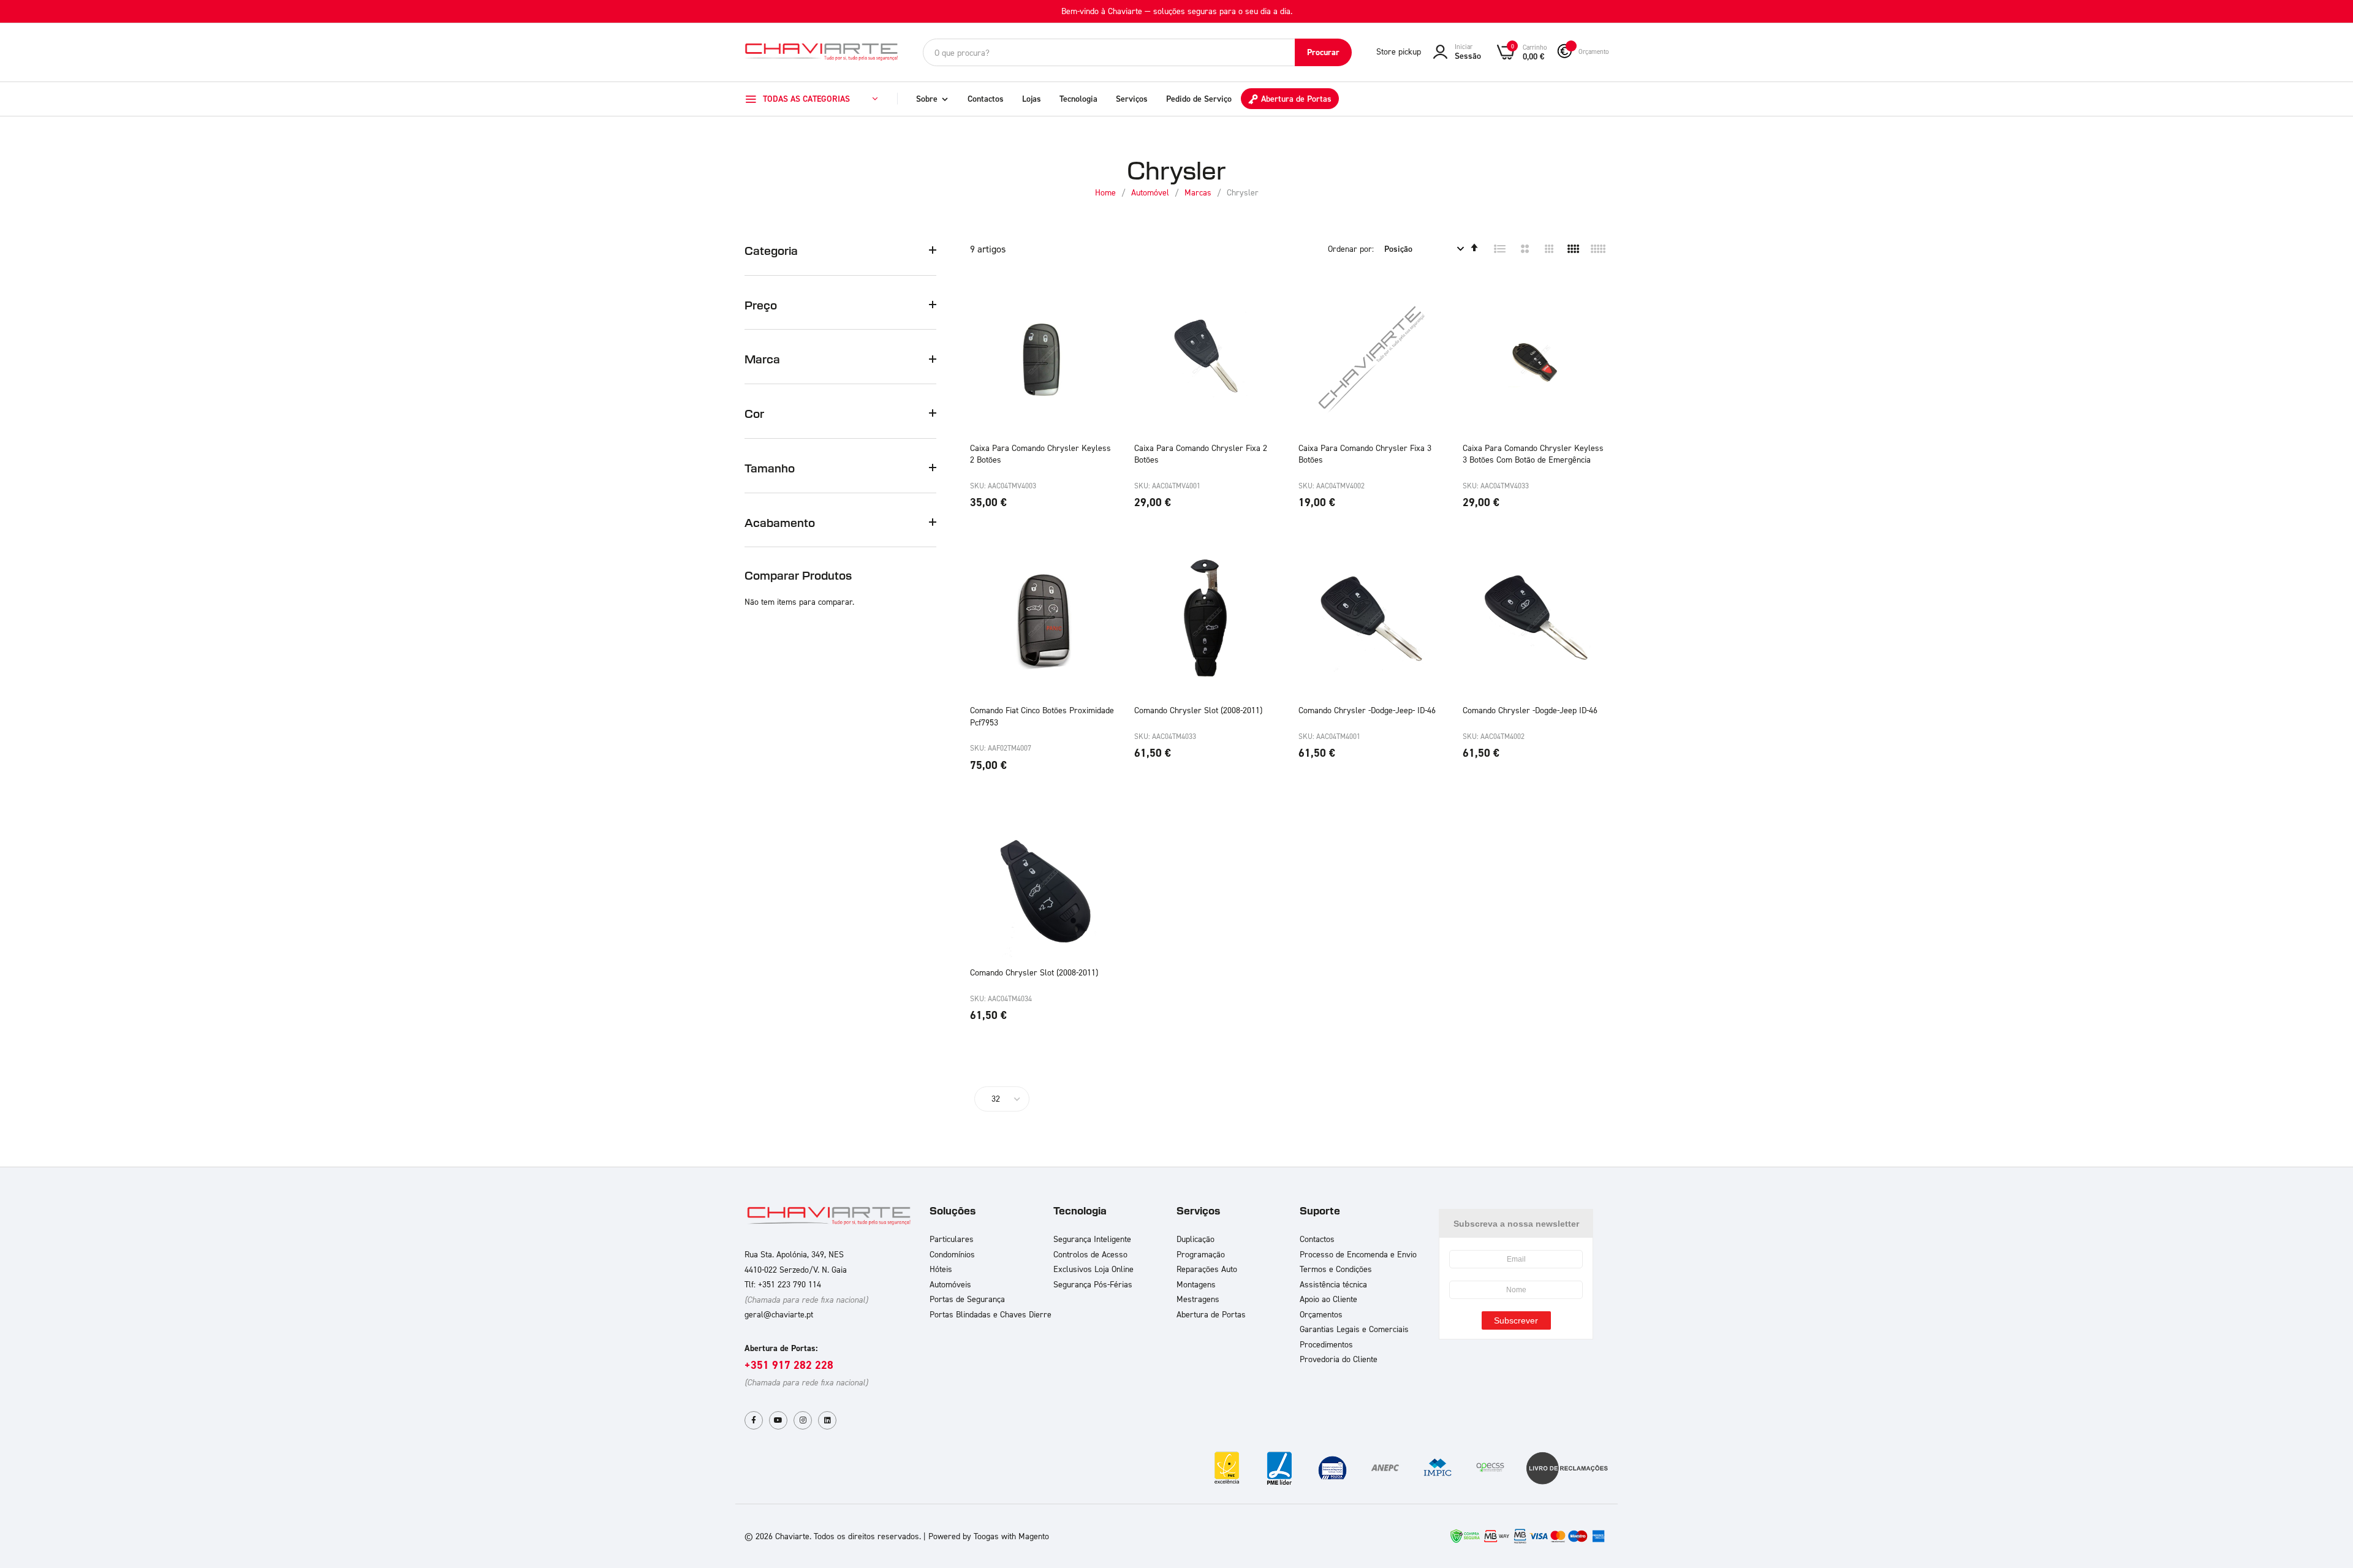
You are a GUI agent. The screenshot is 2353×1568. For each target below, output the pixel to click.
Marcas (1199, 192)
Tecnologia (1078, 99)
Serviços (1132, 99)
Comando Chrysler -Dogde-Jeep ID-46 (1530, 710)
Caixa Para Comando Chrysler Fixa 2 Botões (1201, 454)
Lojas (1032, 99)
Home (1107, 192)
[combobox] (1137, 52)
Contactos (986, 99)
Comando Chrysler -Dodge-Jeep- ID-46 (1367, 710)
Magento (1034, 1536)
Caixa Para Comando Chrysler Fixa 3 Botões (1365, 454)
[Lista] (1500, 249)
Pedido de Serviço (1199, 99)
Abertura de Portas (1296, 99)
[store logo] (821, 52)
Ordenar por (1350, 248)
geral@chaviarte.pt (779, 1314)
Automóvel (1151, 192)
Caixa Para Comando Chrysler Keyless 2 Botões (1040, 454)
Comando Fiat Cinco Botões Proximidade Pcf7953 (1042, 716)
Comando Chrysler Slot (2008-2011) (1198, 710)
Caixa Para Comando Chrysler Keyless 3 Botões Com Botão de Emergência (1533, 454)
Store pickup (1399, 51)
